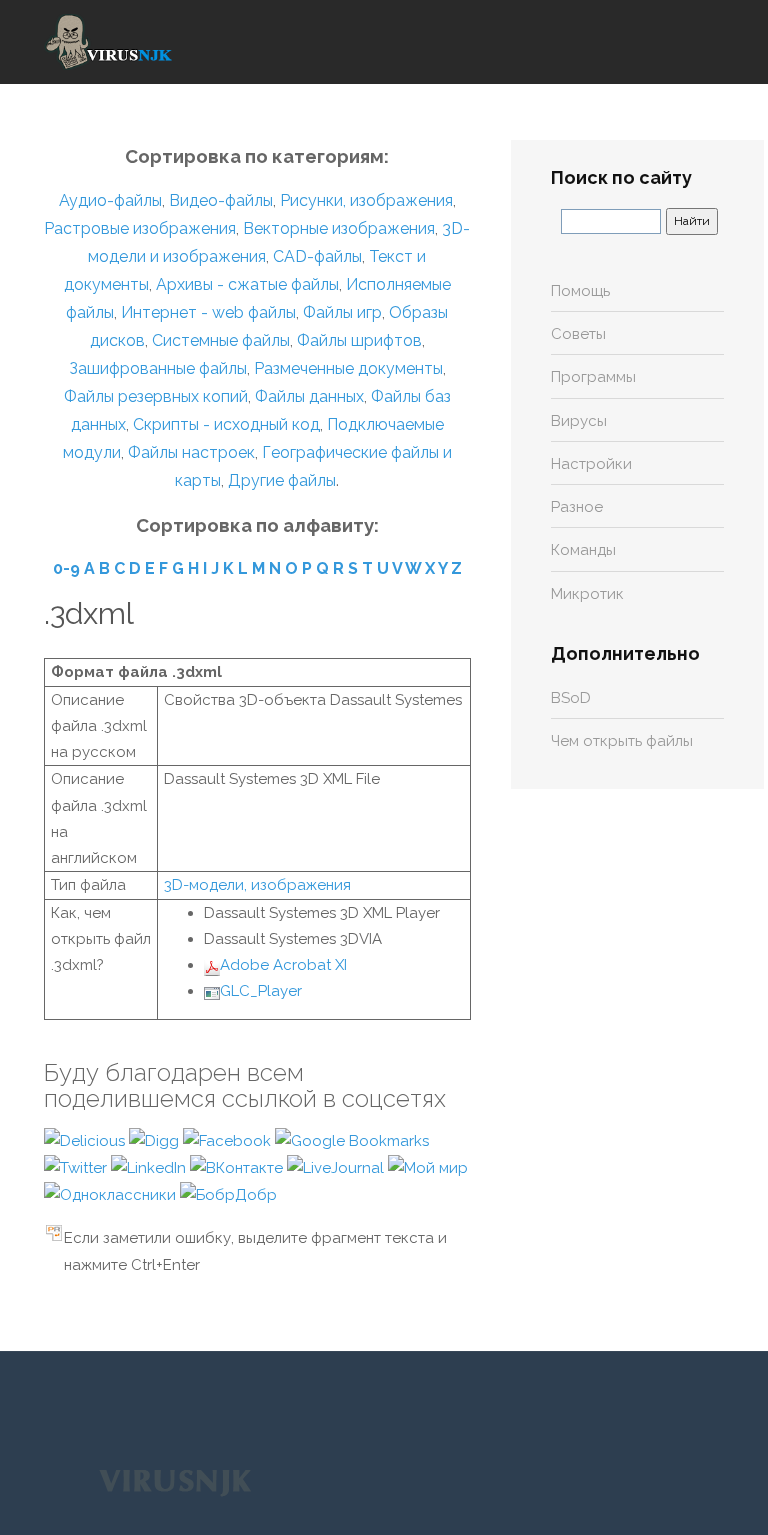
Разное (577, 507)
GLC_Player (261, 991)
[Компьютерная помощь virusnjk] (109, 42)
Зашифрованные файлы (158, 368)
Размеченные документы (348, 368)
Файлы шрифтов (359, 340)
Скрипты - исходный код (226, 424)
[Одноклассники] (112, 1194)
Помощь (580, 291)
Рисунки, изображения (366, 200)
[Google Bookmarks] (352, 1140)
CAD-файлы (317, 256)
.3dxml (89, 613)
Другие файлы (282, 480)
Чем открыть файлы (622, 741)
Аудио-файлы (110, 200)
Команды (583, 550)
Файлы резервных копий (156, 396)
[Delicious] (86, 1140)
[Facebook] (229, 1140)
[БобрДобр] (228, 1194)
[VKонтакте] (238, 1167)
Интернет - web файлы (208, 312)
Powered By (175, 1482)
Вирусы (579, 421)
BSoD (571, 698)
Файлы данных (309, 396)
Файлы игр (342, 312)
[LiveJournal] (337, 1167)
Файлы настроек (191, 452)
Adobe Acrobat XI (283, 965)
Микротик (587, 594)
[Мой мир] (428, 1167)
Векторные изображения (339, 228)
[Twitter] (77, 1167)
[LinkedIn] (150, 1167)
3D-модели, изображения (257, 885)
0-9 (66, 568)
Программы (593, 377)
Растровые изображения (140, 228)
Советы (578, 334)
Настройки (591, 464)
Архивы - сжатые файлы (247, 284)
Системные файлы (221, 340)
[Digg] (156, 1140)
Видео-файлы (221, 200)
